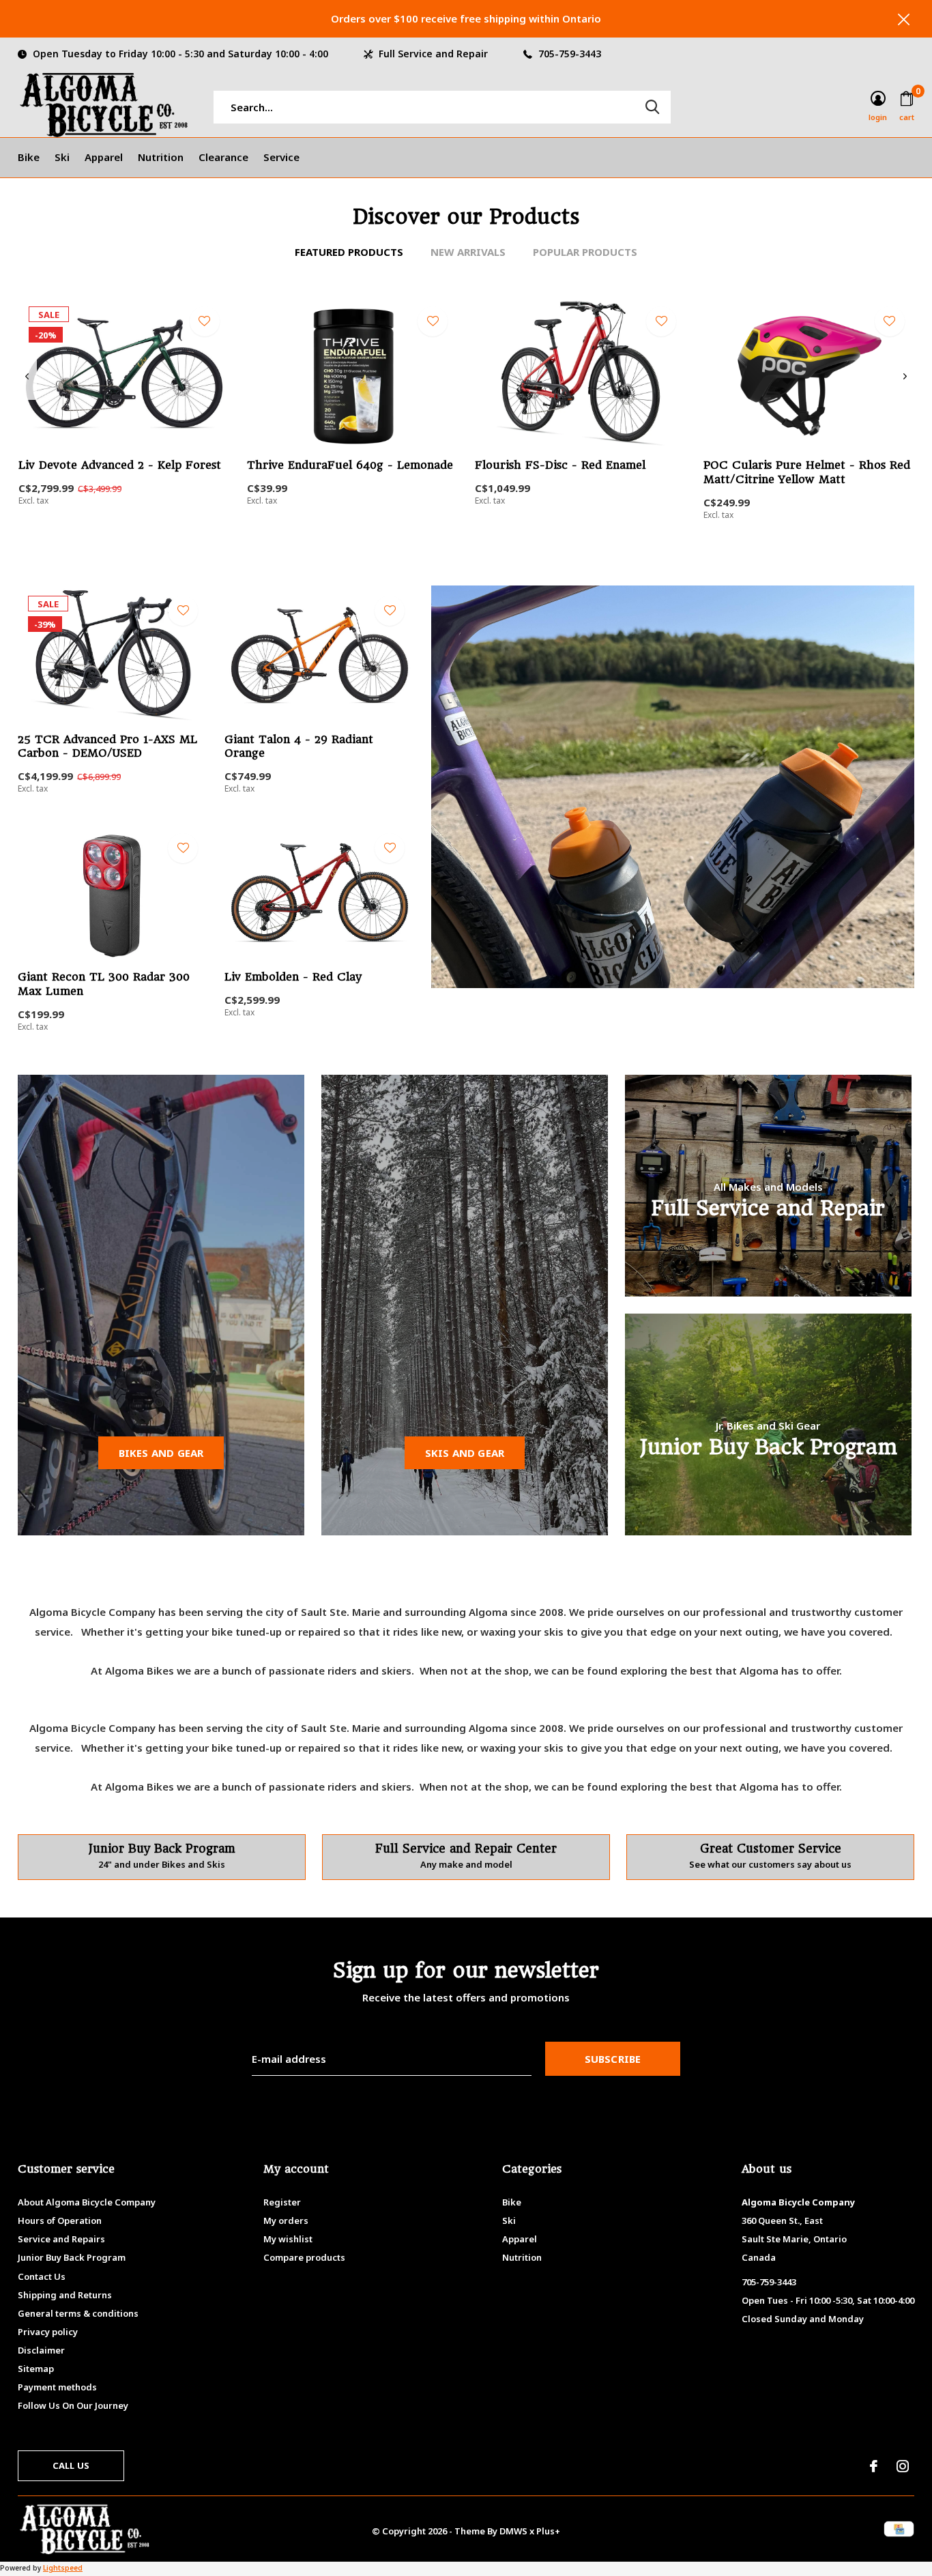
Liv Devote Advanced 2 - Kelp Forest (120, 465)
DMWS (513, 2531)
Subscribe (613, 2059)
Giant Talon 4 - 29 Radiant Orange (299, 747)
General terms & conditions (78, 2313)
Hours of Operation (60, 2220)
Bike (29, 157)
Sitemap (36, 2369)
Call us (71, 2465)
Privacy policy (48, 2332)
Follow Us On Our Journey (73, 2405)
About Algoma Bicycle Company (87, 2202)
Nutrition (161, 157)
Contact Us (42, 2276)
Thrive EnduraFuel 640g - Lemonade (350, 465)
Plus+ (548, 2531)
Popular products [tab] (585, 252)
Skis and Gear (465, 1453)
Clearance (223, 157)
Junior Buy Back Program (72, 2257)
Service (281, 157)
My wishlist (288, 2239)
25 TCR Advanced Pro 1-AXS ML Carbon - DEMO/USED (107, 747)
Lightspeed (63, 2568)
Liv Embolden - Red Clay (293, 977)
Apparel (104, 157)
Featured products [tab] (349, 252)
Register (282, 2202)
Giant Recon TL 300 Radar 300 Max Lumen (104, 984)
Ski (62, 157)
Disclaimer (41, 2350)
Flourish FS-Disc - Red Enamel (560, 465)
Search (652, 107)
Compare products (304, 2257)
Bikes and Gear (161, 1453)
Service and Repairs (61, 2239)
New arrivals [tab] (468, 252)
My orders (286, 2220)
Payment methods (57, 2387)
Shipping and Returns (65, 2295)
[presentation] (27, 377)
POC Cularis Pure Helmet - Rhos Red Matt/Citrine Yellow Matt (807, 472)
